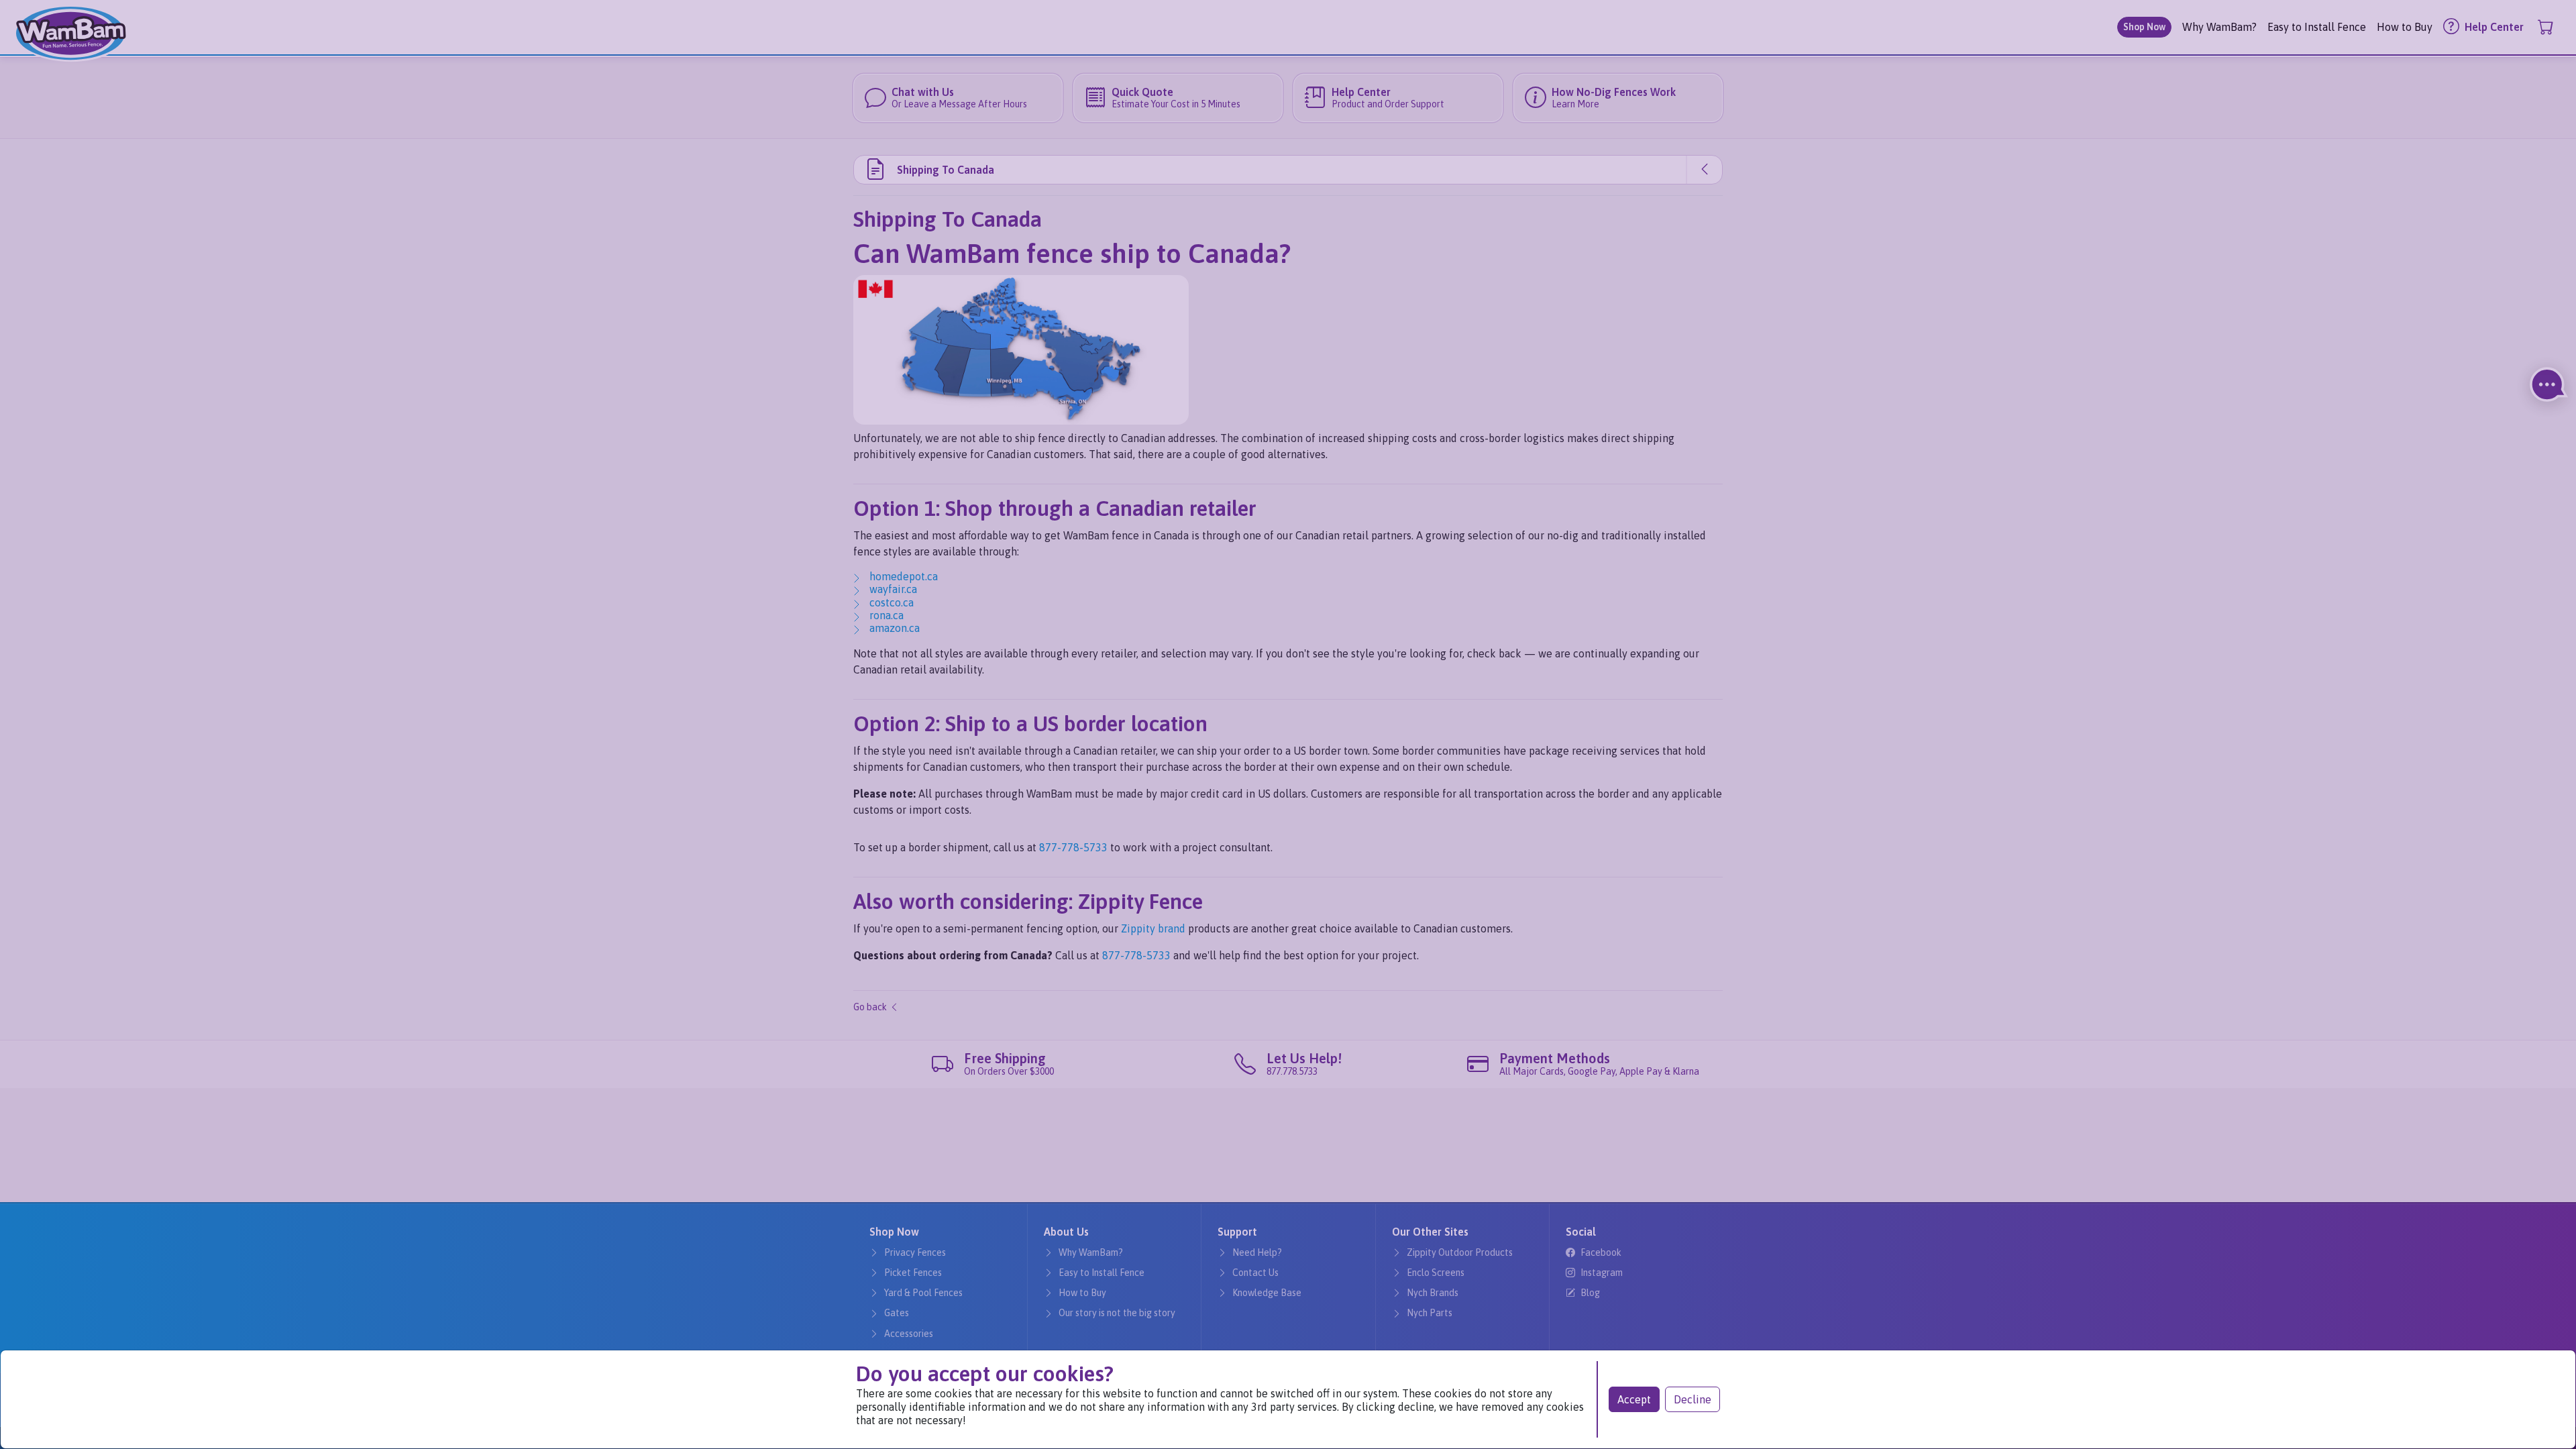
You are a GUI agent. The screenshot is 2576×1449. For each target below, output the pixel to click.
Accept (1634, 1399)
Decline (1693, 1399)
